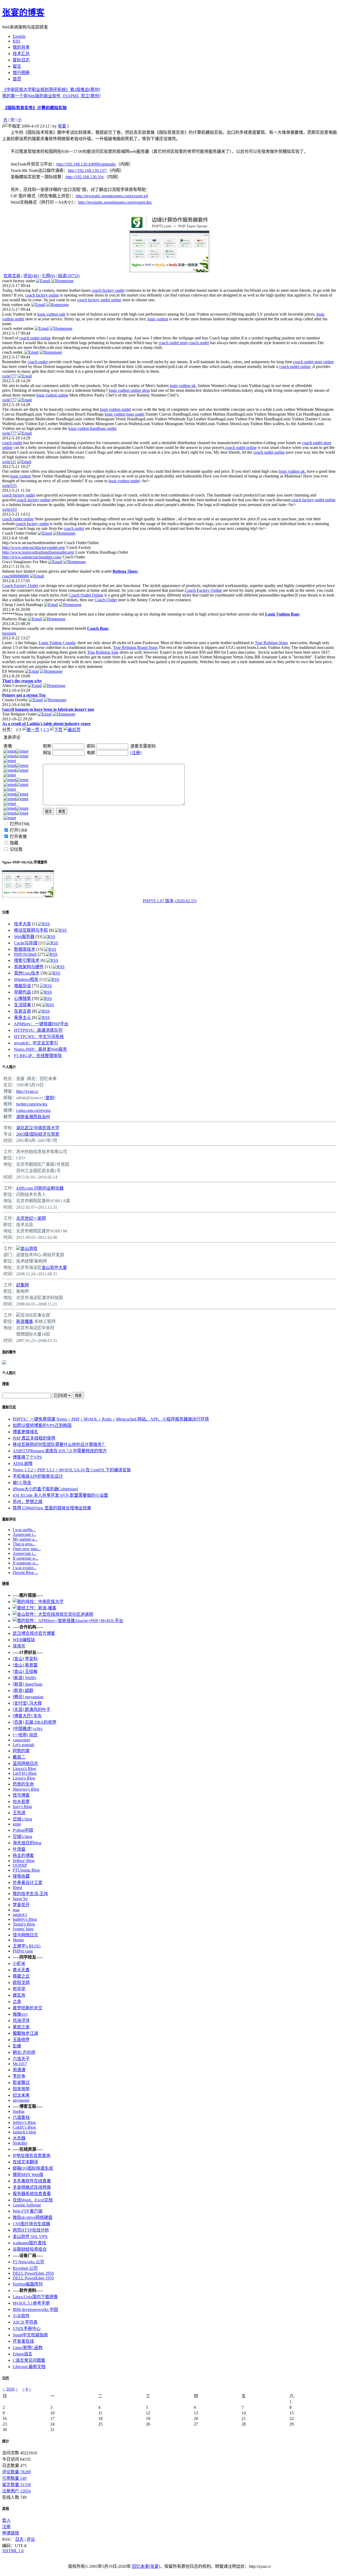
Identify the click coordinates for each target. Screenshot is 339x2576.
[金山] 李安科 (25, 1659)
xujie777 (9, 376)
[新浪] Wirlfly (25, 1678)
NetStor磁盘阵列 (28, 2284)
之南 (17, 2002)
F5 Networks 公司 (28, 2262)
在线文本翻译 (25, 2162)
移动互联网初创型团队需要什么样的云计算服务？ (59, 1444)
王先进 (19, 1813)
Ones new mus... (27, 1549)
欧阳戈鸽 (21, 1983)
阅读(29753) (69, 276)
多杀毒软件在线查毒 (32, 2181)
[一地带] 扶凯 (25, 1735)
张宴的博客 (23, 12)
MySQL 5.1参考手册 (31, 2303)
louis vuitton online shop (129, 390)
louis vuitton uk (183, 386)
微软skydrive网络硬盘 (33, 2217)
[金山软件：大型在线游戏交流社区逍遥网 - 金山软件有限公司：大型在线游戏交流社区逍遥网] (53, 1614)
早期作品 (23, 992)
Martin (18, 1940)
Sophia (19, 2111)
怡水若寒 (21, 1802)
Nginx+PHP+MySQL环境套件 (25, 862)
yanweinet (21, 1740)
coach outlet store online (313, 362)
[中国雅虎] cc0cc (28, 1729)
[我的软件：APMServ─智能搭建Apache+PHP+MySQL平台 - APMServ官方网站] (68, 1621)
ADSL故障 (23, 1464)
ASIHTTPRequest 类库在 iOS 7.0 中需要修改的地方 (60, 1451)
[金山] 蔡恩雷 (25, 1665)
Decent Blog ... (25, 1573)
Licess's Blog (24, 1778)
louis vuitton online (52, 395)
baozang (9, 633)
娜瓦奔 (19, 1995)
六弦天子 (21, 2059)
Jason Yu (20, 1899)
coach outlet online (35, 338)
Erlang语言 (23, 2354)
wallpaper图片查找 (29, 2243)
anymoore (21, 2100)
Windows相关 (26, 979)
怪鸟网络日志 (25, 1935)
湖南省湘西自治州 (33, 1117)
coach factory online (42, 295)
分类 (6, 912)
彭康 (17, 2046)
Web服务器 (24, 937)
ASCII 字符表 (25, 2322)
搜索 (6, 1384)
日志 (19, 2539)
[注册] (136, 753)
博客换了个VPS (27, 1457)
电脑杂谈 (23, 986)
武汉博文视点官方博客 (34, 1633)
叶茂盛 (19, 1849)
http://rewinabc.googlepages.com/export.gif (112, 196)
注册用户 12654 (16, 2491)
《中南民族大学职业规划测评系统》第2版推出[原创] (51, 90)
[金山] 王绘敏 (25, 1671)
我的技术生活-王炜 (30, 1894)
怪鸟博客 (21, 1795)
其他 (6, 2509)
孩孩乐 (19, 1646)
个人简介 (9, 1067)
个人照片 (9, 1373)
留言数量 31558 (16, 2485)
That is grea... (24, 1544)
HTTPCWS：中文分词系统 (39, 1037)
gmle (17, 1824)
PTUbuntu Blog (26, 1870)
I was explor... (24, 1568)
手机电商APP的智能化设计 (38, 1476)
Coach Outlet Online (86, 595)
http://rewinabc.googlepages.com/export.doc (115, 202)
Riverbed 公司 (25, 2268)
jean (16, 1910)
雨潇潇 (19, 2070)
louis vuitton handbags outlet (92, 428)
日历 (6, 2378)
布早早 (19, 1989)
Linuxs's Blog (24, 1769)
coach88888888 (15, 576)
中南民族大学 (47, 1128)
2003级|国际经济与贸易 (38, 1134)
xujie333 (9, 509)
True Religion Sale (103, 652)
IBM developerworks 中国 (35, 2309)
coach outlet (199, 343)
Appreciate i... (24, 1534)
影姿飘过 (21, 2083)
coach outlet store (173, 343)
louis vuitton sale (51, 314)
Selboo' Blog (24, 1861)
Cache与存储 (26, 943)
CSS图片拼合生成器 (31, 2224)
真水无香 (21, 1970)
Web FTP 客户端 (28, 2211)
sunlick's (20, 1915)
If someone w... (26, 1558)
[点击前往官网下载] (169, 229)
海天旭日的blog (27, 1843)
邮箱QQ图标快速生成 (33, 2168)
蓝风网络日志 (25, 1763)
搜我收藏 (21, 1876)
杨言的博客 (23, 1856)
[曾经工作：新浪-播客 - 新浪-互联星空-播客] (35, 1608)
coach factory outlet (108, 290)
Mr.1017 (20, 2064)
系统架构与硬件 (29, 967)
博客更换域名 (25, 1432)
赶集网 (23, 1285)
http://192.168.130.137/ (87, 170)
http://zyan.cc (27, 1091)
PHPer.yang (23, 1951)
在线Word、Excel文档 (33, 2200)
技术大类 (23, 924)
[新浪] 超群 (23, 1690)
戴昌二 (19, 1757)
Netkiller (20, 2143)
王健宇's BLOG (27, 1946)
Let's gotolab (23, 1745)
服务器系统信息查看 (32, 2194)
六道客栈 (21, 2117)
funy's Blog (22, 1807)
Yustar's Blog (24, 1924)
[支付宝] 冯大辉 (27, 1703)
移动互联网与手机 (31, 930)
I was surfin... (24, 1530)
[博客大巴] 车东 (27, 1716)
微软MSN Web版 (28, 2175)
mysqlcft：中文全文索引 (36, 1043)
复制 (50, 1098)
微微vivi (20, 2014)
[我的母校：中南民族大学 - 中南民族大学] (38, 1602)
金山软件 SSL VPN (30, 2236)
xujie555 (9, 486)
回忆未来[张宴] (146, 2566)
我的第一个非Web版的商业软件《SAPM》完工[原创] (51, 96)
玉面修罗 (21, 2040)
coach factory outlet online (99, 300)
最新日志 (9, 1407)
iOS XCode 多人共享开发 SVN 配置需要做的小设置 (60, 1495)
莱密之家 (21, 2027)
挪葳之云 (21, 1976)
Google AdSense (27, 2205)
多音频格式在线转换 (32, 2187)
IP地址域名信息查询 (32, 2156)
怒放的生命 (23, 1784)
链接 (6, 1584)
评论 (31, 2539)
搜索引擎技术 (27, 960)
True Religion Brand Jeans (135, 647)
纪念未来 (21, 2095)
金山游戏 (29, 1248)
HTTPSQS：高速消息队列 (38, 1030)
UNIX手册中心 (27, 2329)
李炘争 (19, 2076)
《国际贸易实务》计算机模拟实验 (35, 108)
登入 (6, 2520)
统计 (6, 2441)
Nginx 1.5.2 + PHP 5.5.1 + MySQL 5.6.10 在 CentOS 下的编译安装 (72, 1470)
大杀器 (19, 2138)
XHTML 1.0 (13, 2551)
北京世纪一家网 (31, 1218)
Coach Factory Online (203, 590)
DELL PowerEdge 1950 (33, 2278)
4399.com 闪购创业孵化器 (40, 1188)
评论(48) (31, 276)
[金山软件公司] (18, 1248)
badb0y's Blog (25, 1919)
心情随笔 (23, 998)
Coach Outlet (106, 600)
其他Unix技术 (27, 973)
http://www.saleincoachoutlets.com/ (32, 557)
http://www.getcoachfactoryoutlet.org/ (34, 547)
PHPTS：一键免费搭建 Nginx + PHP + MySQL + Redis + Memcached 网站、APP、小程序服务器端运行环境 (111, 1419)
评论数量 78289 (16, 2472)
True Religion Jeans (271, 643)
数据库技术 (25, 949)
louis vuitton (158, 319)
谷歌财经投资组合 (30, 2249)
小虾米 (19, 1963)
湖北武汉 (25, 1128)
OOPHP (20, 1865)
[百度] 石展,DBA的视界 (35, 1722)
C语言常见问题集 (29, 2360)
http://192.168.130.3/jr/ (85, 177)
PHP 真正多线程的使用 (34, 1438)
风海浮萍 (21, 2021)
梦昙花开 (21, 1905)
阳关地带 (21, 2089)
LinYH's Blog (25, 1773)
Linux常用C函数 (28, 2348)
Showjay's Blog (26, 1789)
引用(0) (48, 276)
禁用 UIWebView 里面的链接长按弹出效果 (52, 1508)
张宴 (62, 126)
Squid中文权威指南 (30, 2335)
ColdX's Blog (24, 2127)
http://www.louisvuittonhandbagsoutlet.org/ (38, 552)
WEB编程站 (24, 1640)
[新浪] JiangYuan (28, 1684)
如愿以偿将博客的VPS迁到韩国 (42, 1425)
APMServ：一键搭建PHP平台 (41, 1024)
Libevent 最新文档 (29, 2367)
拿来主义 (23, 1018)
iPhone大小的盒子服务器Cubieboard (45, 1489)
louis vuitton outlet (115, 409)
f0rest (17, 1888)
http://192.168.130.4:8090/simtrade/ (86, 164)
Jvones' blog (23, 1929)
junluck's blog (24, 2132)
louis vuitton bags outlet (124, 414)
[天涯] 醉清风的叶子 (32, 1710)
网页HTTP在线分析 (31, 2230)
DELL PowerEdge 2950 (33, 2273)
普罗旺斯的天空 (28, 2008)
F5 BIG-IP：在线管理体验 (38, 1056)
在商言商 (12, 276)
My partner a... (25, 1539)
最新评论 (9, 1519)
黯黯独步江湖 (25, 2033)
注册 (6, 2527)
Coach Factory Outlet (20, 586)
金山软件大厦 (54, 1267)
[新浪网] (18, 1315)
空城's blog (22, 1819)
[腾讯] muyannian (28, 1697)
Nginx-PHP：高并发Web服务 (41, 1049)
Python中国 (23, 1830)
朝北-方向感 (24, 2052)
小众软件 (21, 2316)
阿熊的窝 (21, 1751)
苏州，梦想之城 (28, 1502)
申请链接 (11, 2533)
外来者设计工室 (28, 1883)
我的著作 (9, 1352)
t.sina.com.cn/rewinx (34, 1110)
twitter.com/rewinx (32, 1104)
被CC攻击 (22, 1483)
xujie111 (9, 462)
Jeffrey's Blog (24, 2122)
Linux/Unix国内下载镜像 (35, 2297)
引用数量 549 (14, 2478)
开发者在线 (23, 2341)
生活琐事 (23, 1005)
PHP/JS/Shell (25, 954)
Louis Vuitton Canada (57, 643)
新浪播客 (25, 1321)
